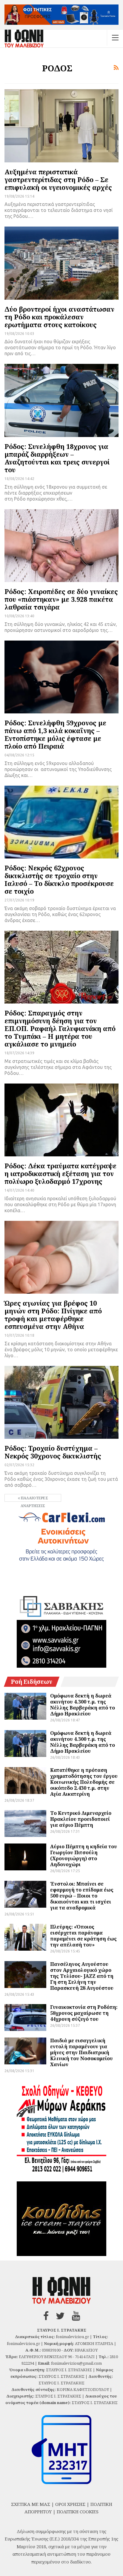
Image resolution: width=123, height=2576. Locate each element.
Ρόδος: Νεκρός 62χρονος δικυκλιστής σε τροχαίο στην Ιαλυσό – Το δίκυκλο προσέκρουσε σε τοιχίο (59, 879)
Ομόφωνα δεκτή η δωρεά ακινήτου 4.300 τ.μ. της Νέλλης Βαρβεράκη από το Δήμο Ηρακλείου (83, 1705)
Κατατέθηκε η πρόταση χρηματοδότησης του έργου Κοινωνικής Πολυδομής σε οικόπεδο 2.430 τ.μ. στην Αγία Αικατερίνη (84, 1782)
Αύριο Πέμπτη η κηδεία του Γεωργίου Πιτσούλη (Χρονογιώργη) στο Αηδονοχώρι (84, 1855)
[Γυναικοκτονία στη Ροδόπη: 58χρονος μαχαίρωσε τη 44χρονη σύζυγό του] (25, 2018)
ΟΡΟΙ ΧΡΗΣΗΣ (70, 2504)
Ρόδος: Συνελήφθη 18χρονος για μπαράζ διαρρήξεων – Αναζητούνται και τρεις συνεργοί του (57, 458)
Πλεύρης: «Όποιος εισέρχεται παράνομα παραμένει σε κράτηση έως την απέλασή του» (83, 1936)
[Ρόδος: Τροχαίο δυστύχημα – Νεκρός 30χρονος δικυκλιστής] (61, 1402)
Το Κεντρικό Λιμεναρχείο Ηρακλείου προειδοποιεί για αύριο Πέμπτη (81, 1819)
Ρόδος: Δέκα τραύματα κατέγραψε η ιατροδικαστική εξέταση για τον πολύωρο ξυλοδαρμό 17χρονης (60, 1173)
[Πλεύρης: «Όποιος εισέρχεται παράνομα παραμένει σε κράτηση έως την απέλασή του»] (25, 1937)
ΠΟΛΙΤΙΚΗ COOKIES (78, 2512)
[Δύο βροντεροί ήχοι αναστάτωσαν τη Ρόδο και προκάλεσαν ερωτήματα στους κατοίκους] (61, 263)
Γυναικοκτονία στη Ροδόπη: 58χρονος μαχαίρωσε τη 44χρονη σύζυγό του (84, 2013)
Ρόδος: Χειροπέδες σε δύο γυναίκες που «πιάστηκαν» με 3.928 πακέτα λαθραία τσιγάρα (61, 599)
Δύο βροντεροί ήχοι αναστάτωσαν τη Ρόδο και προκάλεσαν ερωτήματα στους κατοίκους (59, 317)
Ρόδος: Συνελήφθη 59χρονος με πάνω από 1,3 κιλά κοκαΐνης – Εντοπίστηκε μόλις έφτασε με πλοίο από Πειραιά (55, 734)
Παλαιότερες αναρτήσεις (34, 1499)
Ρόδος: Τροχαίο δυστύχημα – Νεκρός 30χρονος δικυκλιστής (53, 1452)
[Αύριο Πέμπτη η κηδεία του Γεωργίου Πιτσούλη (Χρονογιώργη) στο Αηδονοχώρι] (25, 1857)
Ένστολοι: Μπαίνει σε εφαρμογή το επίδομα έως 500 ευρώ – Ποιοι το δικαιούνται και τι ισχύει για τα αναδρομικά (82, 1896)
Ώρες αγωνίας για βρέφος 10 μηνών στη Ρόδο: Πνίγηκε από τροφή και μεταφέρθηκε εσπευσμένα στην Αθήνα (53, 1315)
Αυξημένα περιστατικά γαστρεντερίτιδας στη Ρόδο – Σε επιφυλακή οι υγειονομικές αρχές (58, 179)
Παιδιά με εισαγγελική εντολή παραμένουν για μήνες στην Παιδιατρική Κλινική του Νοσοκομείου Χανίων (82, 2052)
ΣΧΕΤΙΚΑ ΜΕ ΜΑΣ (31, 2504)
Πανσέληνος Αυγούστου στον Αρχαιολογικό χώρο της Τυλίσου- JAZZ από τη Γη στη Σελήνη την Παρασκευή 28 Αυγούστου (82, 1976)
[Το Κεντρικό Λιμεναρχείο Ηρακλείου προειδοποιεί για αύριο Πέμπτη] (25, 1823)
